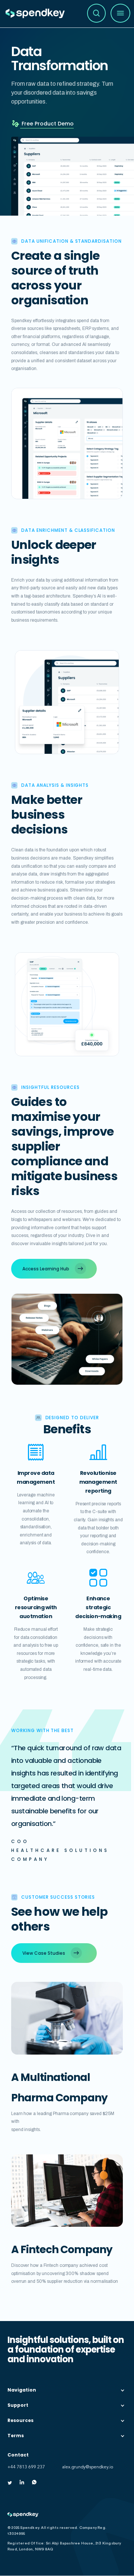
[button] (120, 13)
